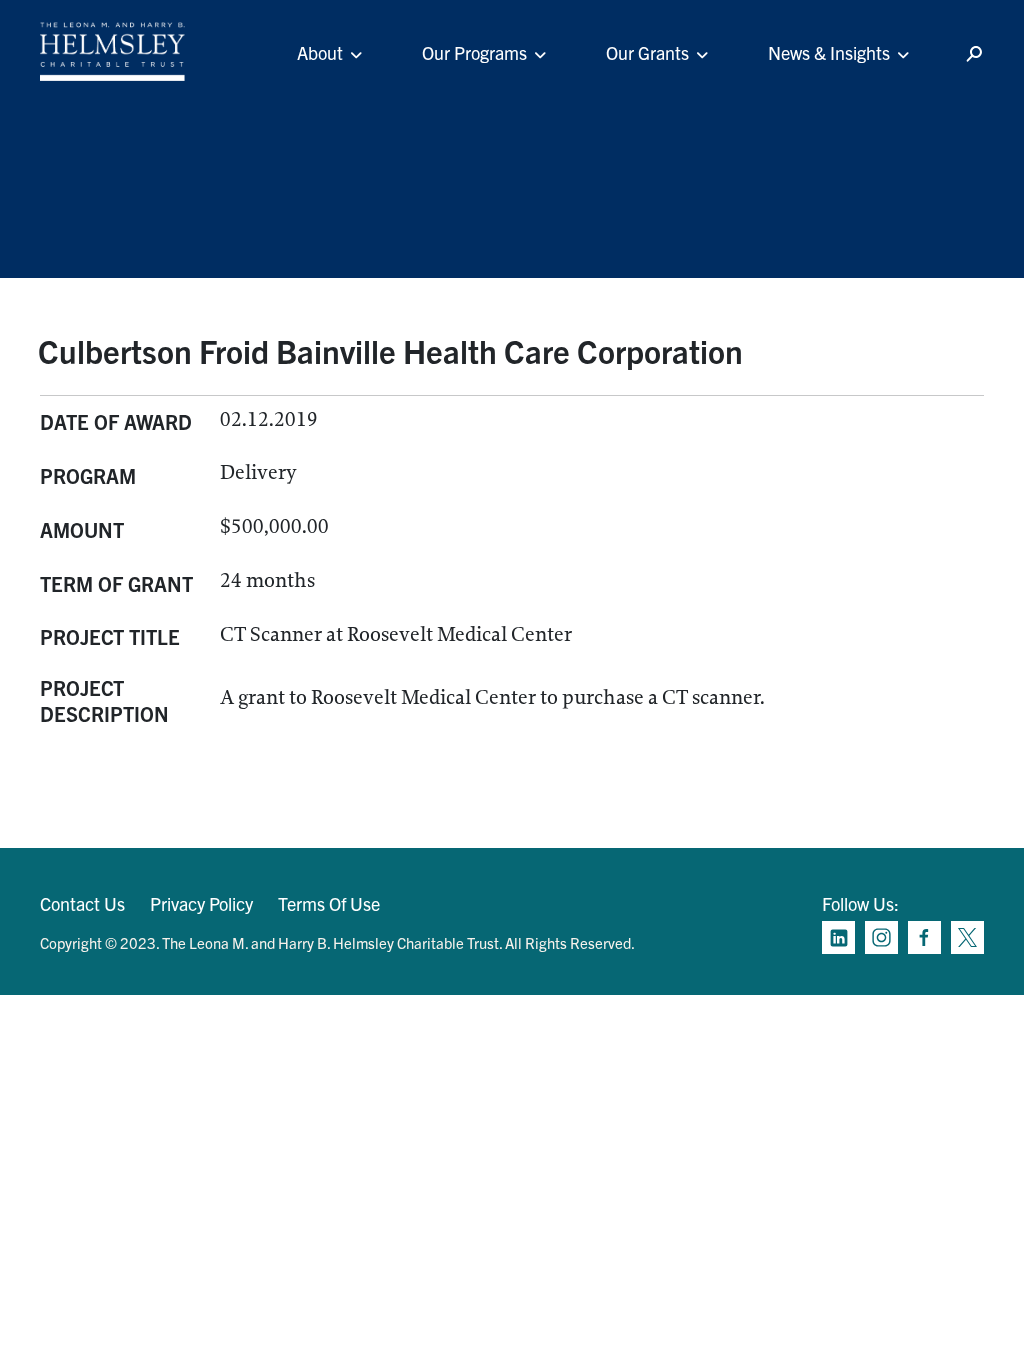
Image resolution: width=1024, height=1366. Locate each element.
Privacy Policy (201, 903)
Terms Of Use (329, 903)
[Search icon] (974, 54)
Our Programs (474, 52)
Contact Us (82, 903)
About (320, 52)
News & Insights (829, 52)
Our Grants (647, 52)
